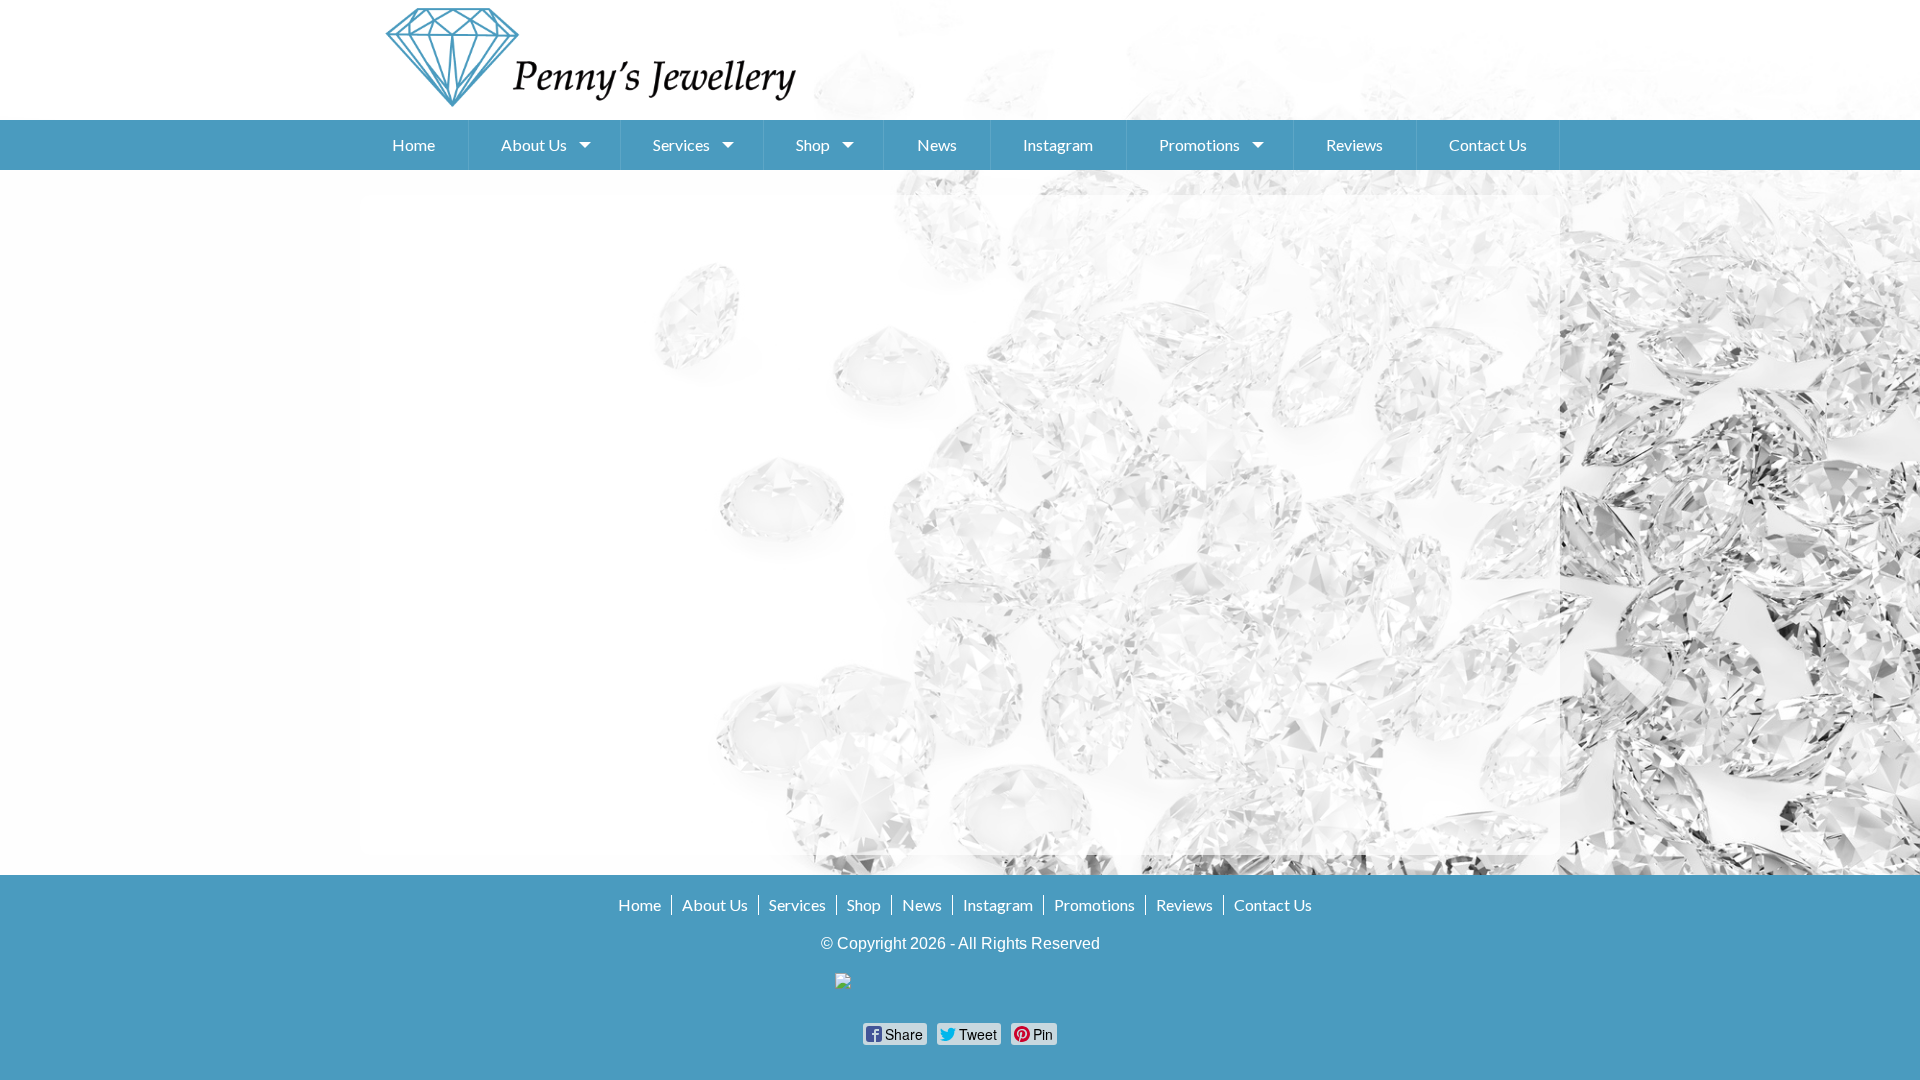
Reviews (1354, 144)
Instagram (1058, 144)
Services (681, 144)
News (937, 144)
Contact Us (1488, 144)
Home (413, 144)
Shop (813, 144)
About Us (534, 144)
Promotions (1199, 144)
